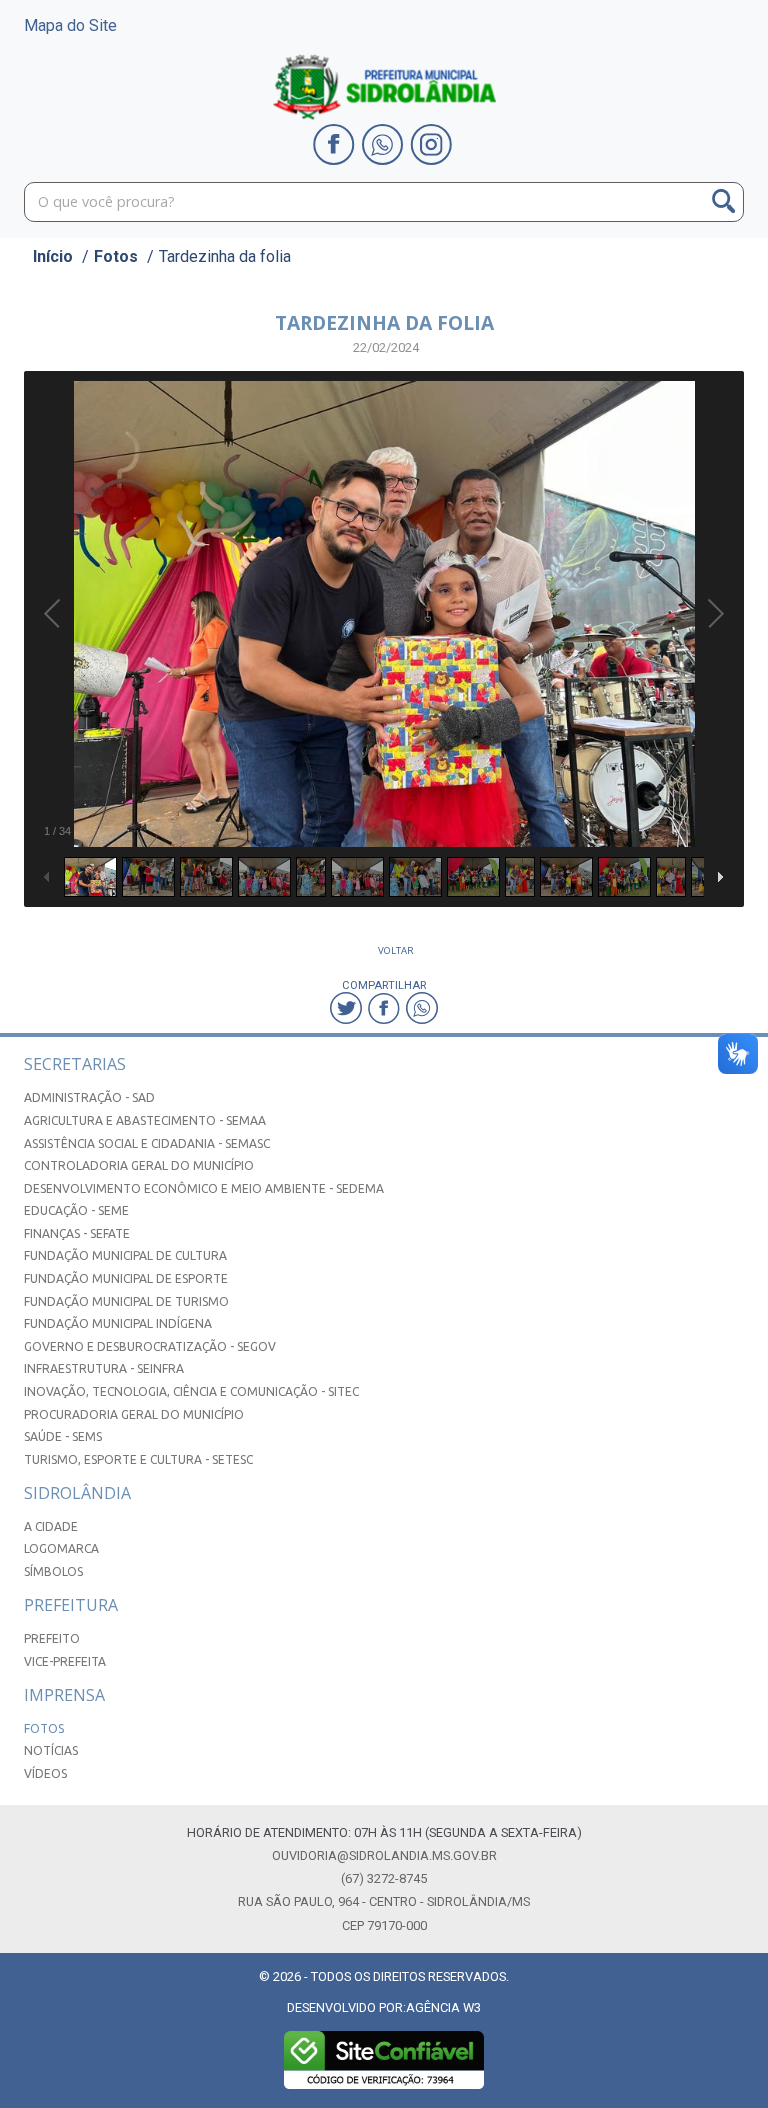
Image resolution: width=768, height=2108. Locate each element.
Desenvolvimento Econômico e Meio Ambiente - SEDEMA (204, 1188)
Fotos (116, 256)
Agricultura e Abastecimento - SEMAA (145, 1120)
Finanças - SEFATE (77, 1233)
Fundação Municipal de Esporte (126, 1278)
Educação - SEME (76, 1210)
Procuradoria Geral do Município (134, 1414)
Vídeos (45, 1773)
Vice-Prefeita (65, 1661)
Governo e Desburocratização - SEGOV (150, 1346)
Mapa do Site (70, 25)
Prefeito (52, 1638)
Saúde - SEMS (63, 1436)
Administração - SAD (89, 1097)
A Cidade (51, 1526)
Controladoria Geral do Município (139, 1165)
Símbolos (53, 1571)
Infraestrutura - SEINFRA (104, 1368)
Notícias (51, 1750)
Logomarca (61, 1548)
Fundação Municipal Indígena (118, 1323)
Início (53, 256)
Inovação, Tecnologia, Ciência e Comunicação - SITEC (191, 1391)
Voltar (396, 950)
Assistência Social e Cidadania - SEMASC (147, 1143)
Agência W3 (443, 2007)
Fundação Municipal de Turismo (126, 1301)
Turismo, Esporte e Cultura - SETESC (138, 1459)
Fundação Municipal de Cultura (125, 1255)
